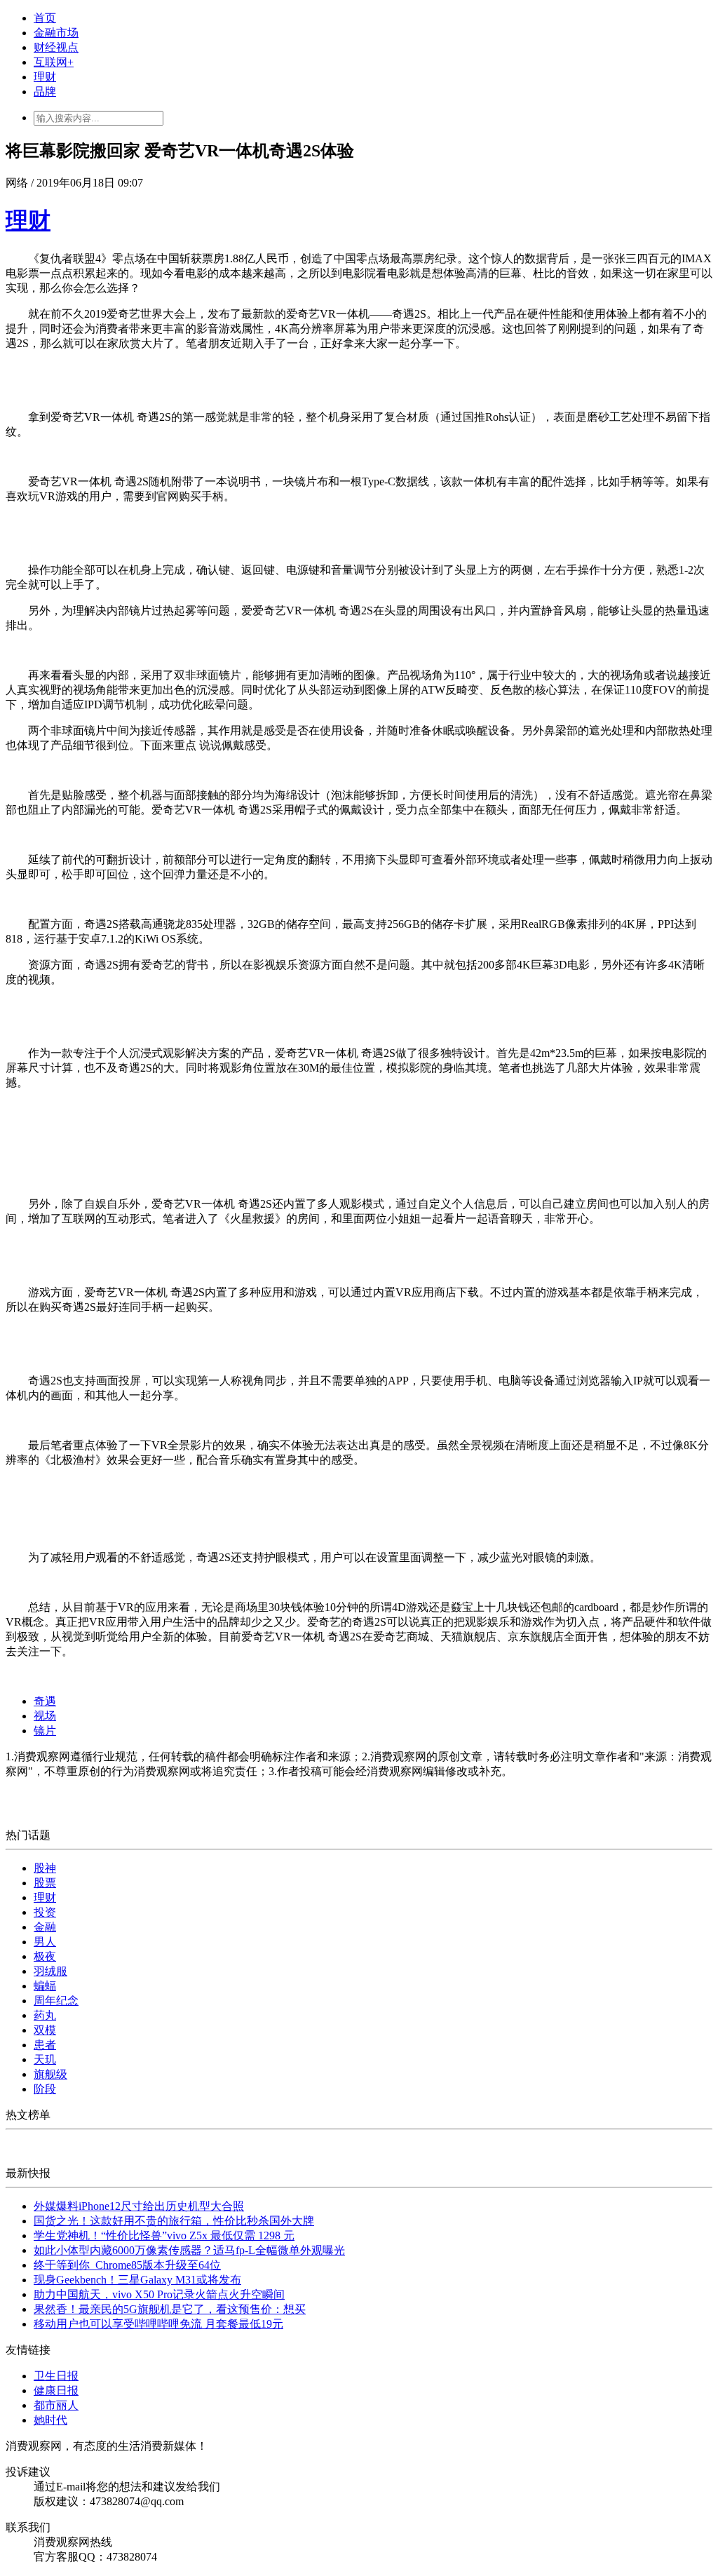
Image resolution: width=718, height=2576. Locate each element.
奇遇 (45, 1701)
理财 (45, 77)
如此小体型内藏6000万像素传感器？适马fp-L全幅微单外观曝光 (189, 2250)
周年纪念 (56, 2001)
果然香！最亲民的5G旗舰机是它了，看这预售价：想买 (170, 2309)
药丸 (45, 2015)
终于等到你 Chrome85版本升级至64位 (127, 2265)
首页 (45, 18)
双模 (45, 2030)
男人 (45, 1942)
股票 (45, 1883)
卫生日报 (56, 2376)
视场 (45, 1716)
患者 (45, 2045)
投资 (45, 1912)
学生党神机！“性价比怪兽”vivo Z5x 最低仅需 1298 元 (164, 2236)
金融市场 (56, 33)
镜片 (45, 1731)
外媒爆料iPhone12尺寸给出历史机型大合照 (139, 2206)
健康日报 (56, 2390)
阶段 (45, 2089)
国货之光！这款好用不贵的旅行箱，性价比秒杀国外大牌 (174, 2221)
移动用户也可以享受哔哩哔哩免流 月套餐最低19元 (158, 2324)
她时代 (50, 2420)
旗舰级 (50, 2074)
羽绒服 (50, 1971)
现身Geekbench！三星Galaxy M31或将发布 (137, 2280)
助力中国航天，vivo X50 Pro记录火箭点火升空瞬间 (159, 2294)
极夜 (45, 1956)
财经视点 (56, 47)
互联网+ (54, 62)
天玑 (45, 2059)
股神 (45, 1868)
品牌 (45, 92)
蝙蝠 (45, 1986)
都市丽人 (56, 2405)
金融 (45, 1927)
